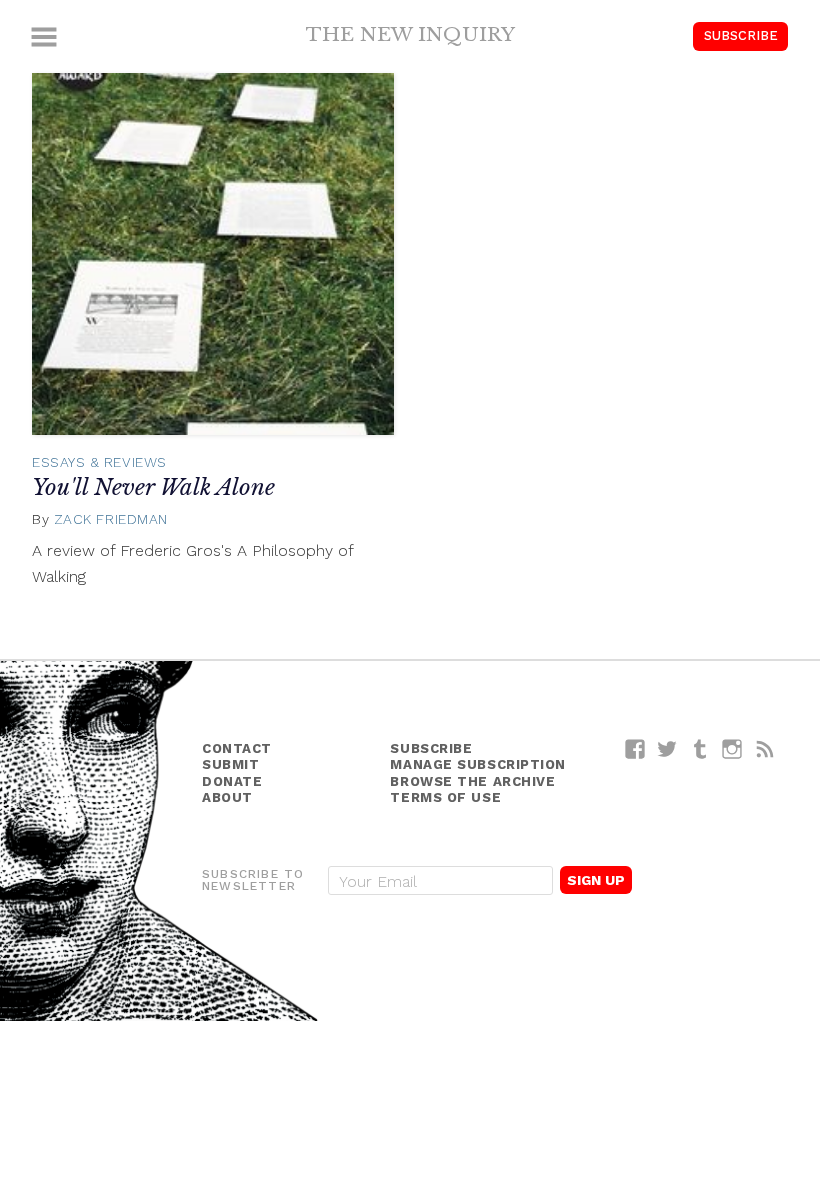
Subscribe (741, 35)
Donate (232, 781)
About (227, 797)
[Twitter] (667, 748)
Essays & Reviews (99, 462)
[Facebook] (635, 748)
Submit (230, 764)
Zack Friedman (111, 519)
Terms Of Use (445, 797)
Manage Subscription (477, 764)
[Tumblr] (700, 748)
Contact (237, 748)
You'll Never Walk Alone (153, 487)
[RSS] (765, 748)
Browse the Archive (472, 781)
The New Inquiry (410, 34)
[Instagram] (732, 748)
